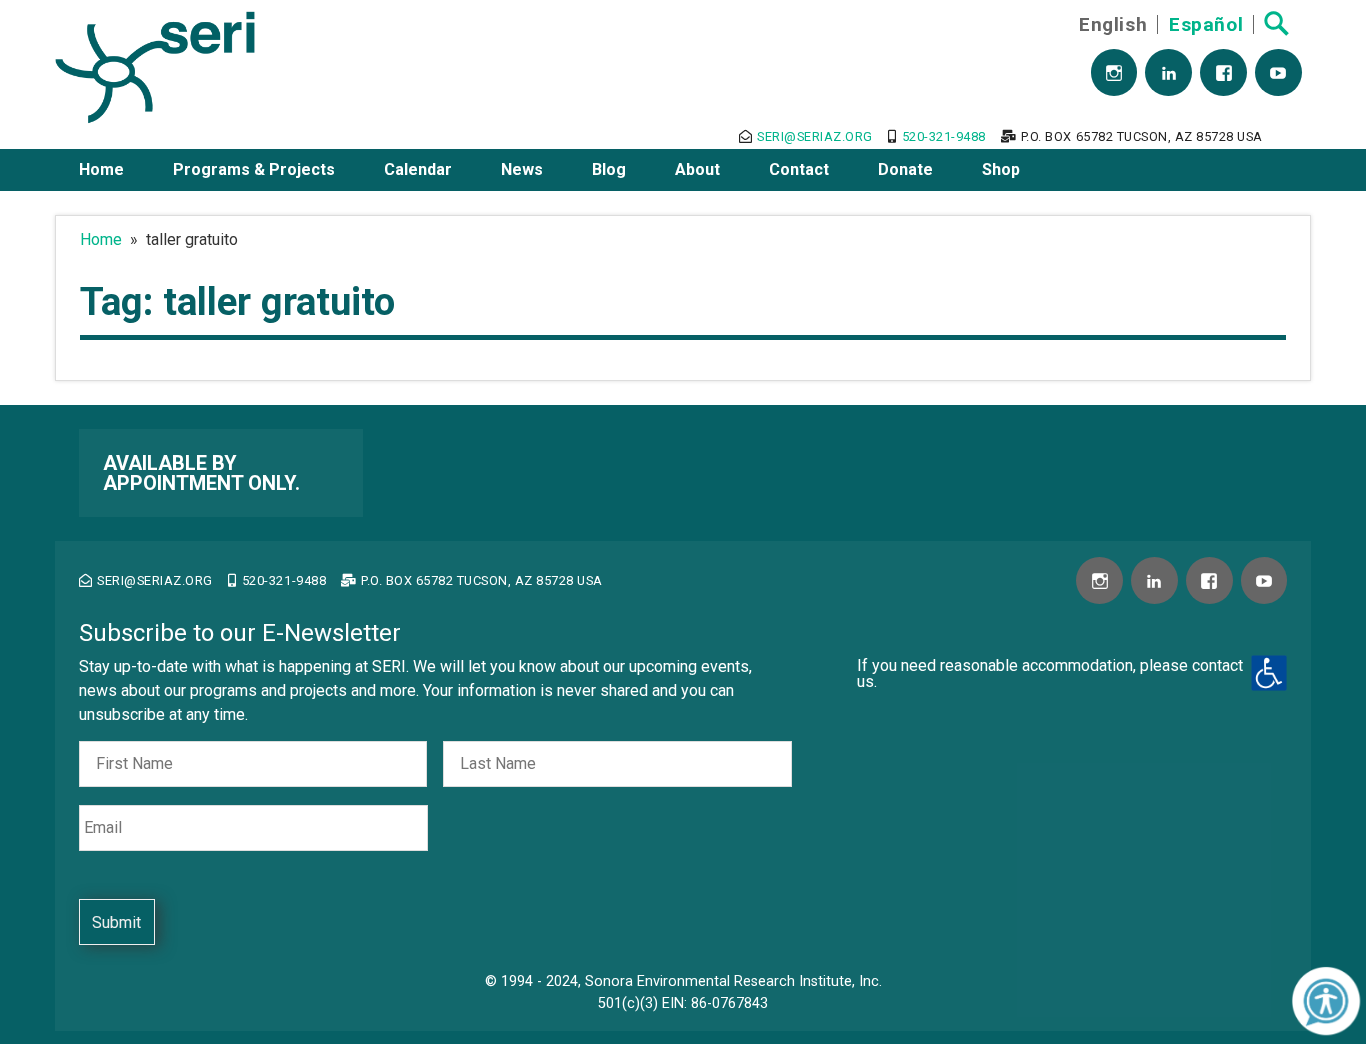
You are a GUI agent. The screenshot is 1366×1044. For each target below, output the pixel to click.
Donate (905, 169)
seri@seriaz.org (815, 136)
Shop (1001, 169)
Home (101, 169)
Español (1206, 24)
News (522, 169)
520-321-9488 (944, 136)
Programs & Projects (254, 169)
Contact (799, 169)
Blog (609, 169)
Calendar (418, 169)
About (697, 169)
